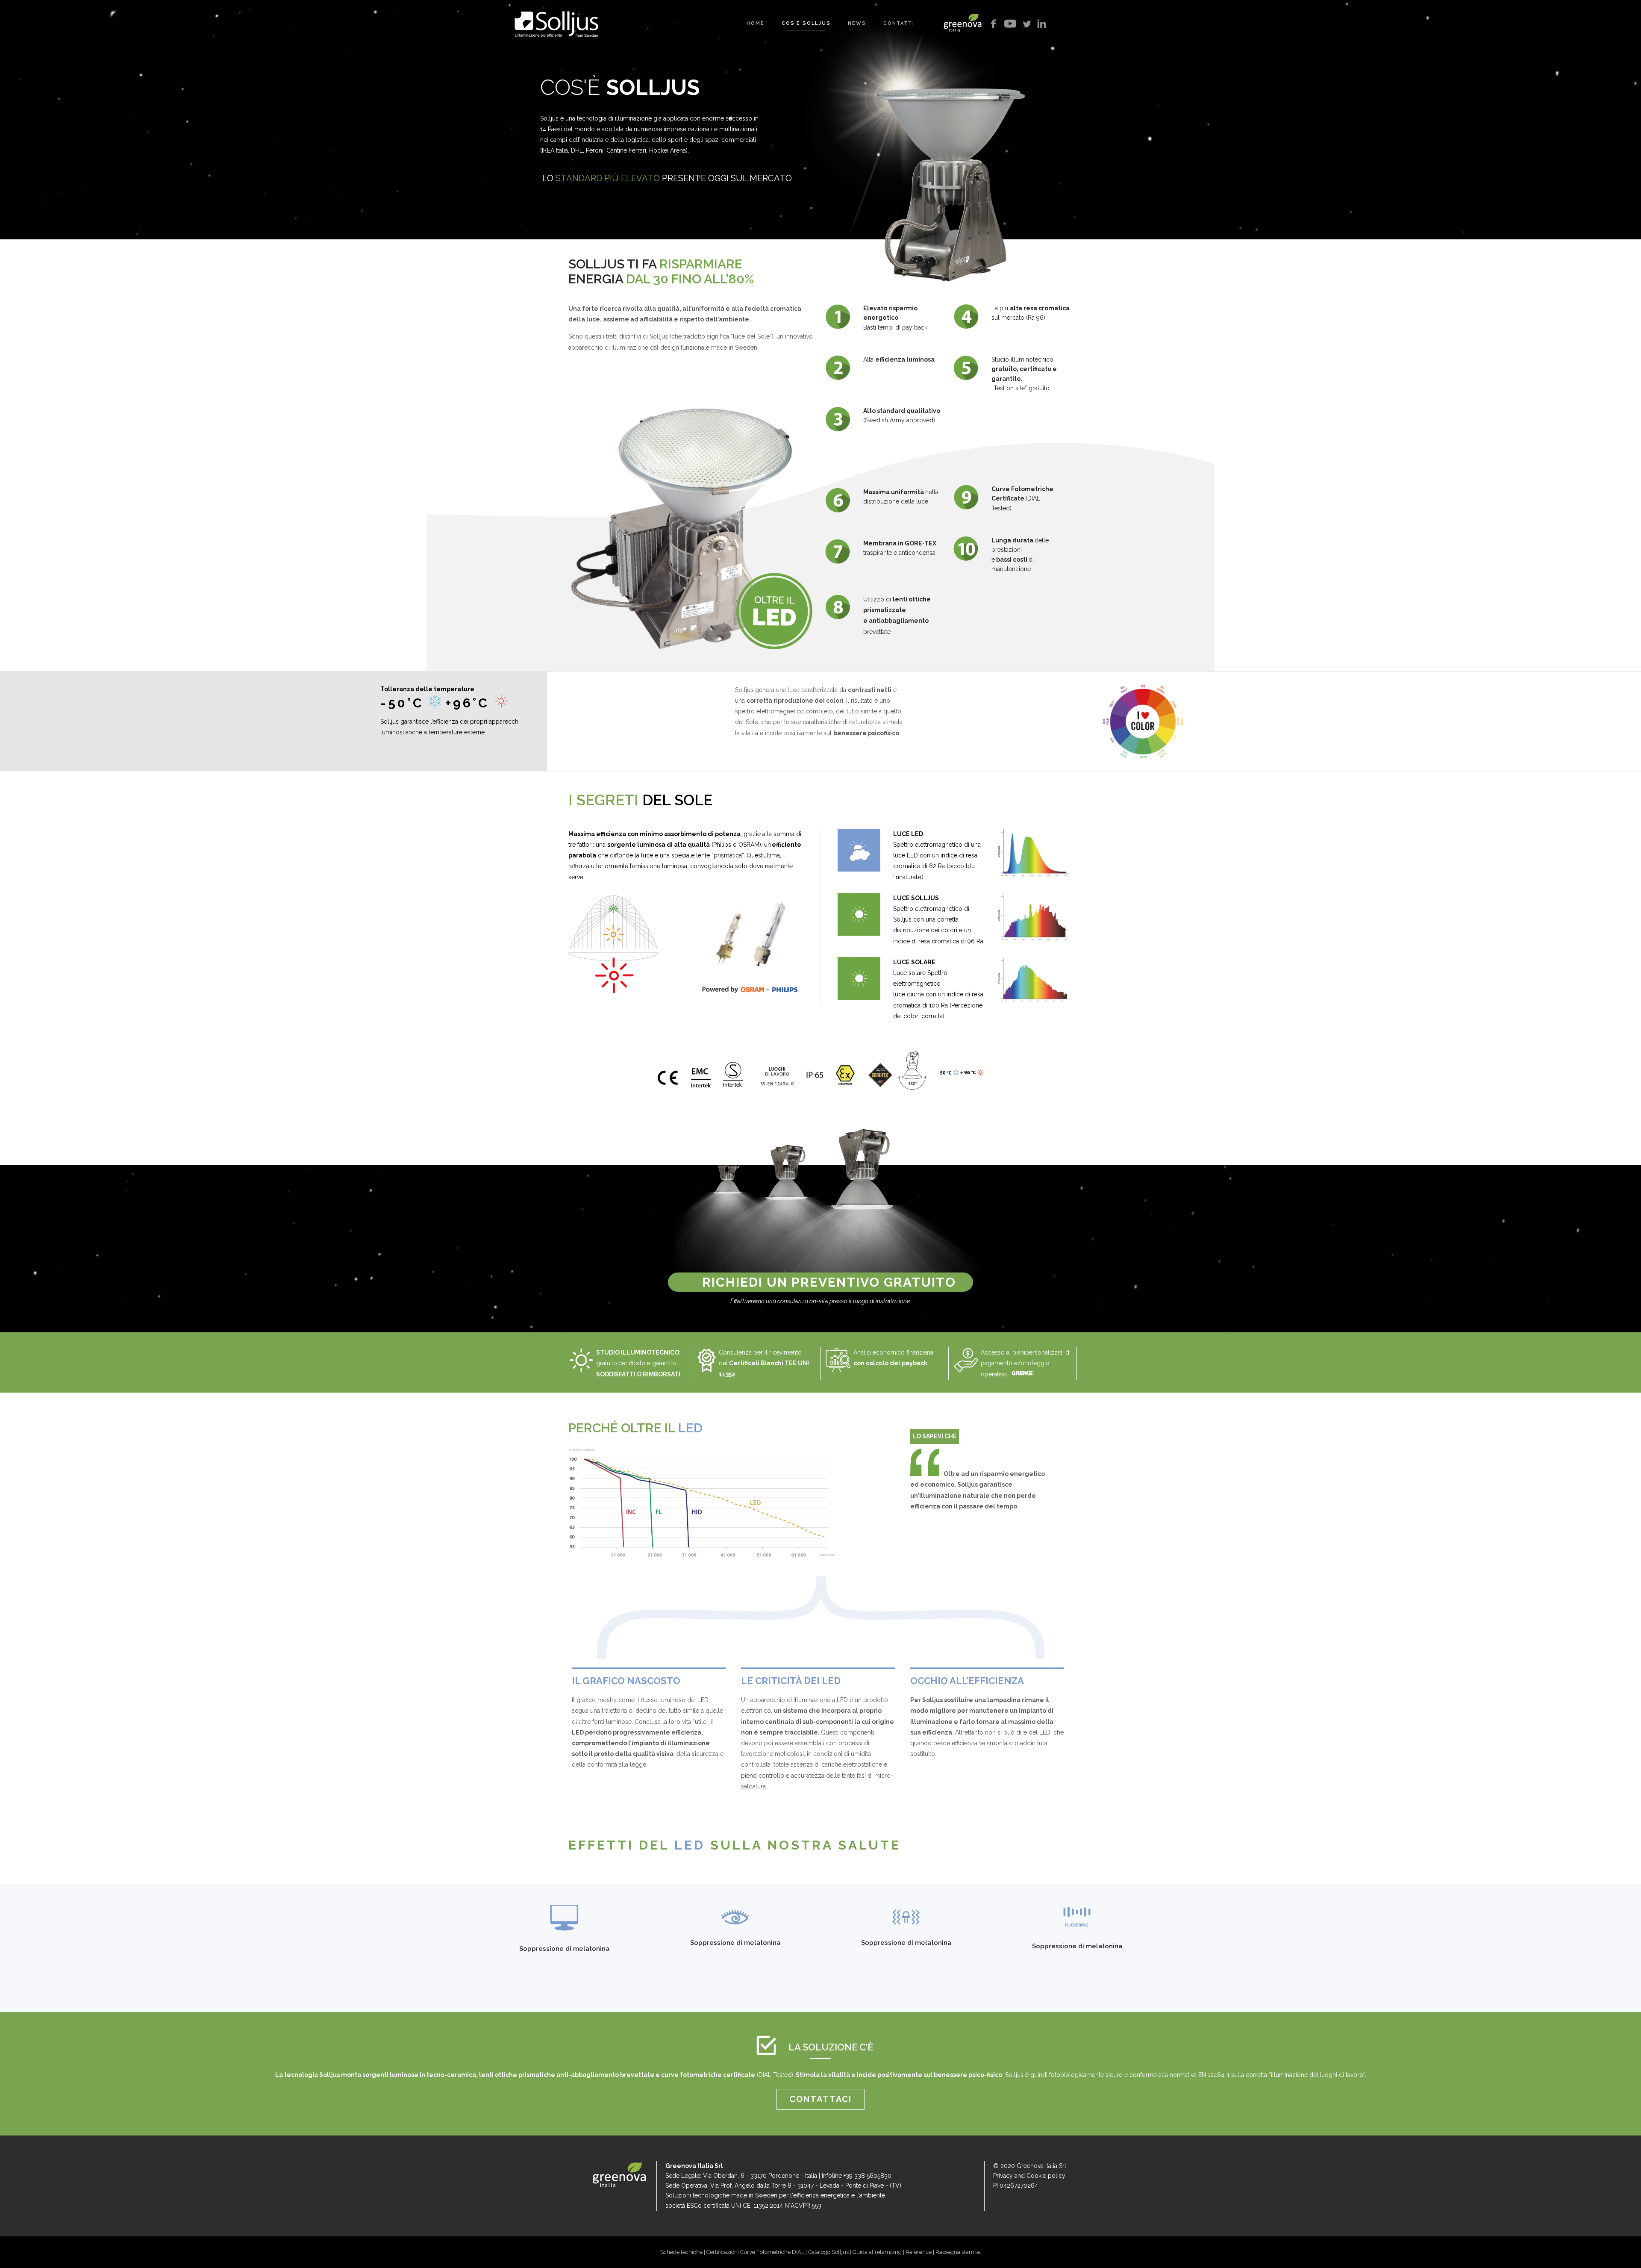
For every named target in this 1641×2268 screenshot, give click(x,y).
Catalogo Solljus (828, 2252)
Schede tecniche (681, 2252)
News (857, 23)
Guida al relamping (877, 2252)
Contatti (899, 23)
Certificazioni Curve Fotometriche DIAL (755, 2252)
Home (756, 23)
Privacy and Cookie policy (1029, 2176)
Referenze (919, 2252)
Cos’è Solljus (806, 23)
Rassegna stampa (958, 2252)
